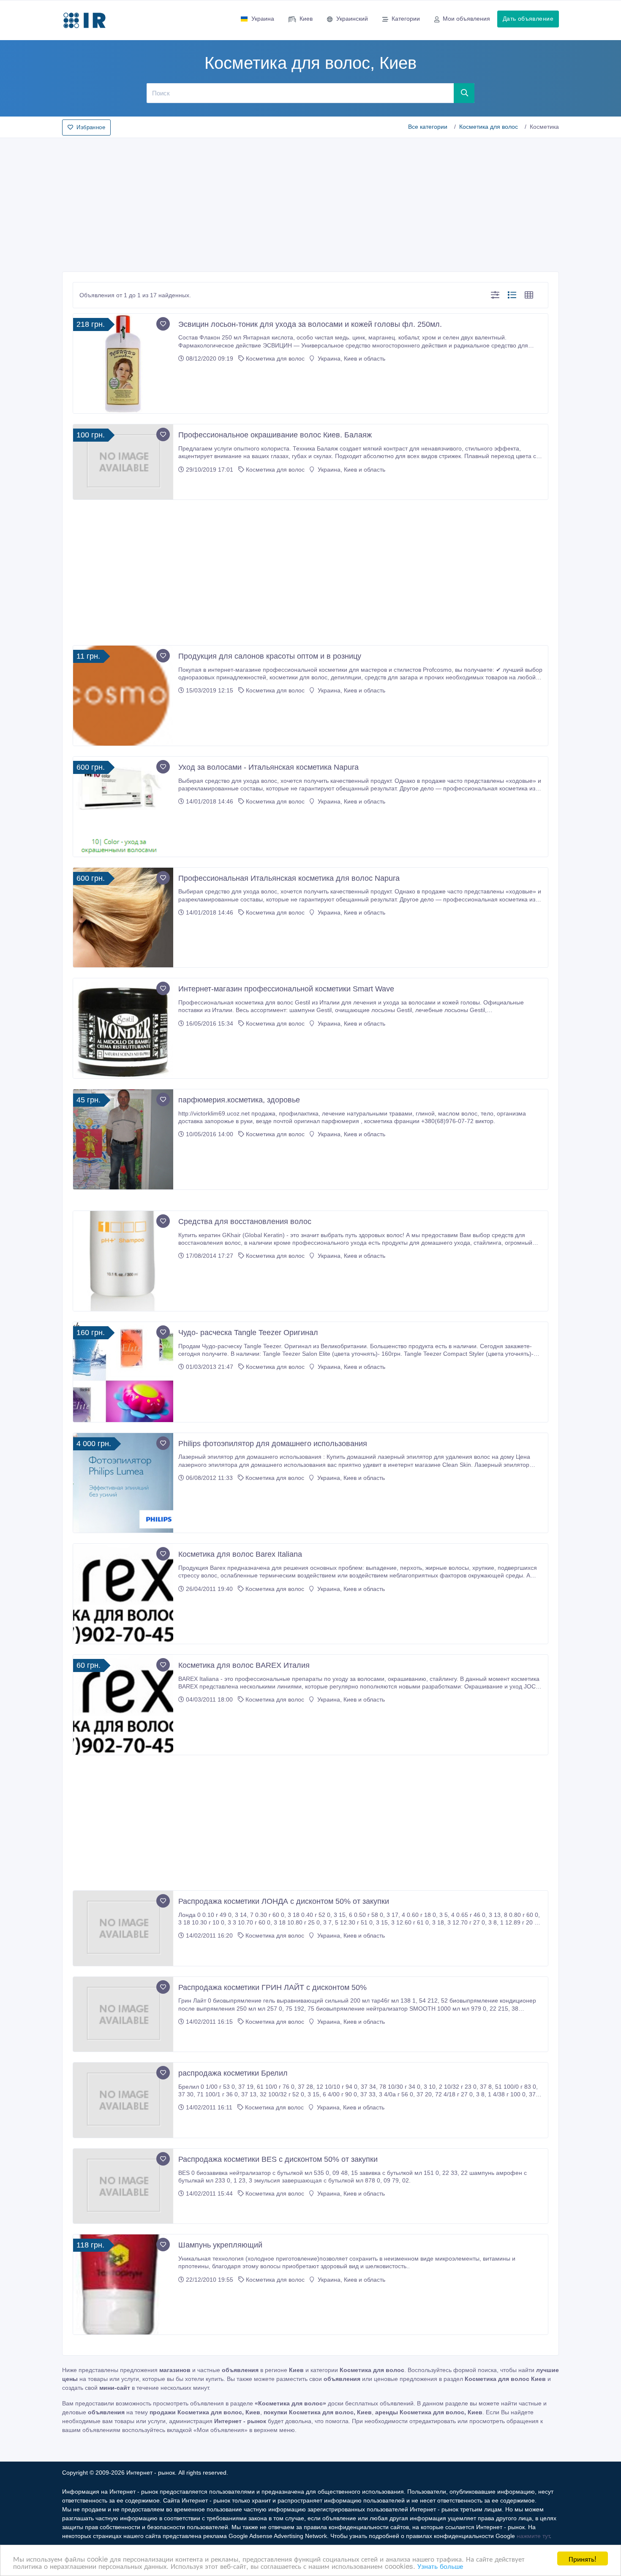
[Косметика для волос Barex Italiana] (123, 1594)
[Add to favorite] (163, 324)
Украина (263, 19)
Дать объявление (528, 19)
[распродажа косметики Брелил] (123, 2100)
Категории (406, 19)
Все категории (428, 127)
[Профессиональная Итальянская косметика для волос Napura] (123, 918)
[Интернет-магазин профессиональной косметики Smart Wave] (123, 1028)
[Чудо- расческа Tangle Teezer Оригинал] (123, 1372)
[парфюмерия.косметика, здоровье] (123, 1139)
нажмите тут (533, 2536)
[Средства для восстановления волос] (123, 1261)
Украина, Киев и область (351, 358)
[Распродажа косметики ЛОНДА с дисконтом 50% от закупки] (123, 1928)
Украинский (352, 19)
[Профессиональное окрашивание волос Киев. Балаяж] (123, 462)
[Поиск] (464, 93)
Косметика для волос (489, 127)
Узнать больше (440, 2566)
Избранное (91, 127)
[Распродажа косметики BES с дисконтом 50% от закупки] (123, 2186)
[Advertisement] (310, 202)
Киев (306, 19)
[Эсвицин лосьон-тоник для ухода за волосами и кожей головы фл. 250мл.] (123, 364)
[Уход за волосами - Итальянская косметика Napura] (123, 807)
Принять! (583, 2558)
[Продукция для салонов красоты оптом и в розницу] (123, 696)
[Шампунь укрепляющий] (123, 2284)
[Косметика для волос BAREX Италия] (123, 1705)
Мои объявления (466, 19)
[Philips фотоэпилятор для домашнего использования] (123, 1483)
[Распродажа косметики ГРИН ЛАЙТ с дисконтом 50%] (123, 2014)
